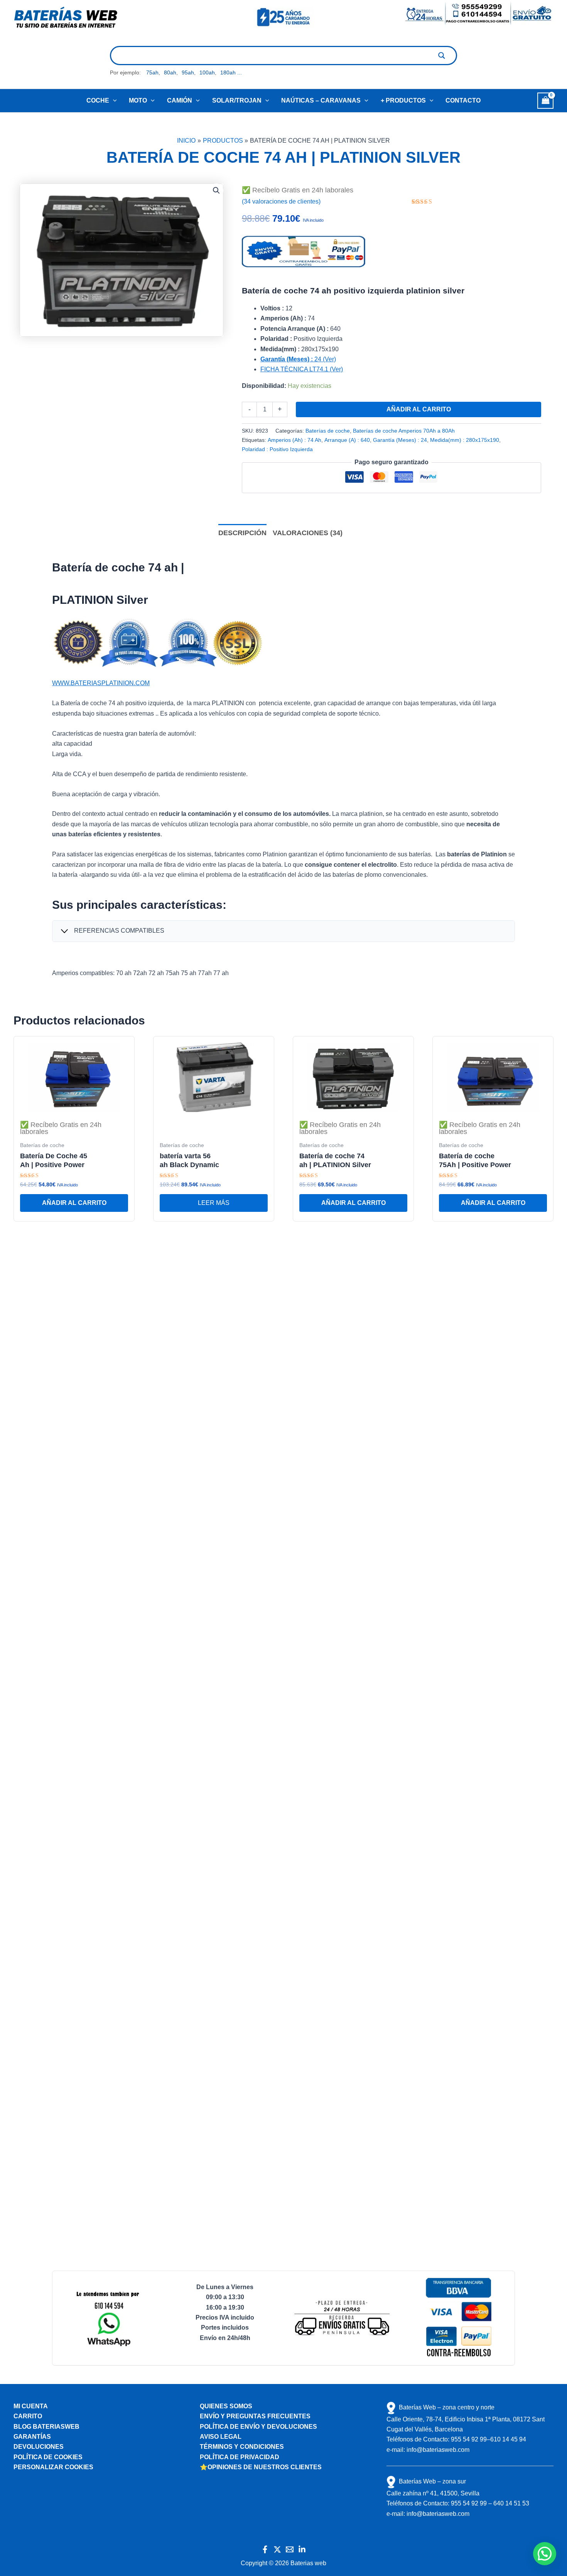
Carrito (28, 2416)
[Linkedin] (302, 2549)
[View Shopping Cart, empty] (545, 100)
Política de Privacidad (240, 2457)
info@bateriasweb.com (438, 2450)
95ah (188, 72)
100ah (207, 72)
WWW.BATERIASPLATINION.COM (101, 683)
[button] (113, 101)
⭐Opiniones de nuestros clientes (261, 2467)
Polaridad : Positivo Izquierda (277, 449)
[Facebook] (265, 2549)
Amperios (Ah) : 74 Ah (294, 440)
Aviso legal (221, 2437)
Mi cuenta (31, 2406)
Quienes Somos (226, 2406)
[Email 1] (290, 2549)
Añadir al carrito (419, 409)
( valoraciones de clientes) (281, 201)
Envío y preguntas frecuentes (255, 2416)
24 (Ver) (298, 359)
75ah (152, 72)
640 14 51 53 (511, 2503)
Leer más (214, 1203)
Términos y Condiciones (242, 2447)
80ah (170, 72)
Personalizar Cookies (53, 2467)
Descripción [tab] (242, 533)
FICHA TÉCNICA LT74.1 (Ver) (302, 369)
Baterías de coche (328, 431)
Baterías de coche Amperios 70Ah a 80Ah (404, 431)
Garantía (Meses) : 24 (400, 440)
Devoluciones (39, 2447)
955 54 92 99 (469, 2439)
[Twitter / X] (277, 2549)
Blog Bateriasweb (46, 2427)
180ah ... (231, 72)
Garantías (32, 2437)
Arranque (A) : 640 (347, 440)
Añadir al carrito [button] (74, 1203)
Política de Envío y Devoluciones (258, 2427)
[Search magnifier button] (442, 56)
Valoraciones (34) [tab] (308, 533)
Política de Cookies (48, 2457)
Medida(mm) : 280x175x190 (465, 440)
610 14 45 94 (508, 2439)
